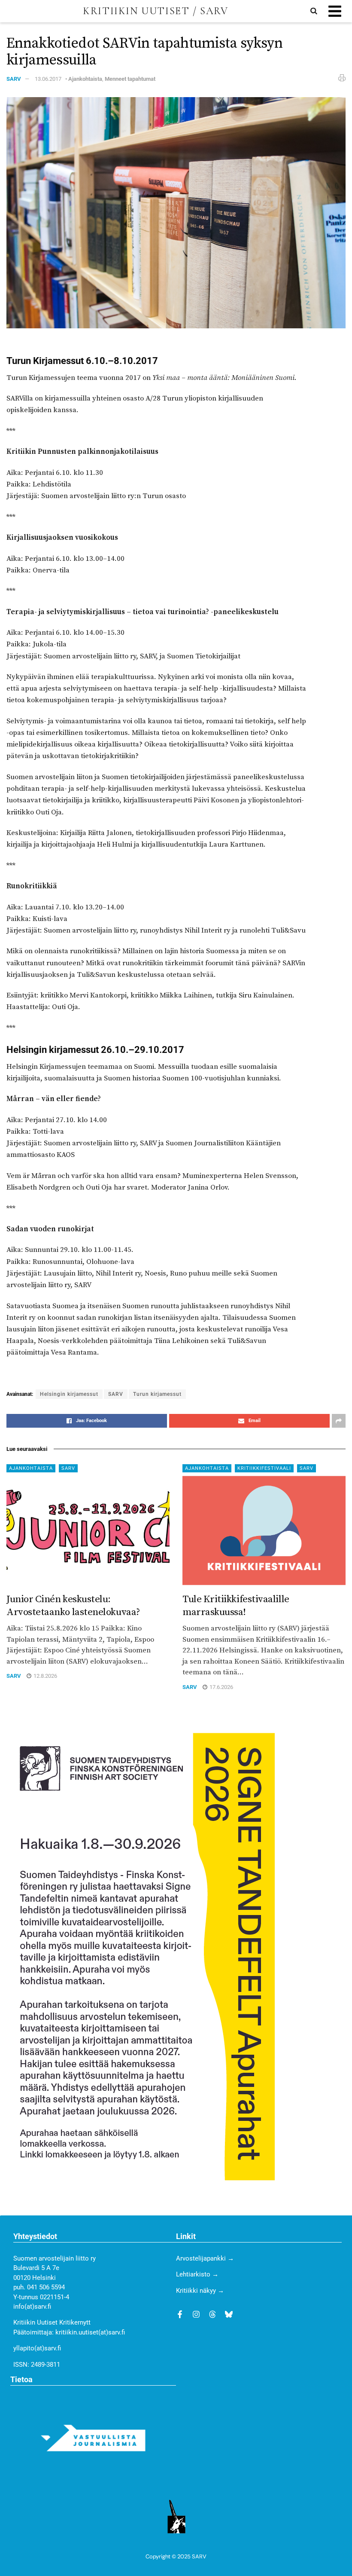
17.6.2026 (221, 1687)
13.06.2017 (48, 79)
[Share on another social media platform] (339, 1421)
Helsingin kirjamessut (69, 1394)
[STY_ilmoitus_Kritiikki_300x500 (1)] (141, 1956)
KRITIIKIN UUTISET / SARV (155, 11)
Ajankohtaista (85, 79)
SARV (14, 79)
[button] (335, 11)
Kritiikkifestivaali (264, 1468)
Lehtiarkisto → (197, 2274)
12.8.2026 (45, 1676)
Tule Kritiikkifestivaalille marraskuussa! (236, 1606)
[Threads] (212, 2314)
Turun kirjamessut (157, 1394)
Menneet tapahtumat (130, 79)
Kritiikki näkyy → (200, 2291)
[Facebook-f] (180, 2314)
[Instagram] (196, 2314)
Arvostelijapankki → (205, 2258)
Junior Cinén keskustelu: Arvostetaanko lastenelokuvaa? (73, 1606)
